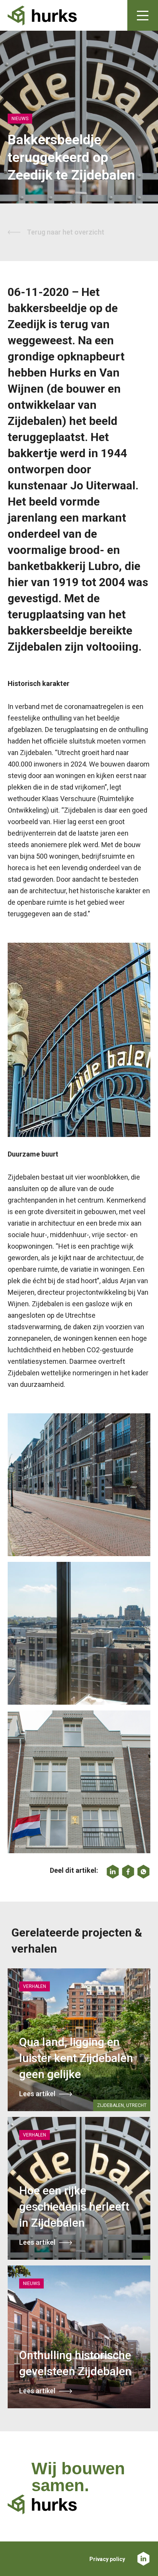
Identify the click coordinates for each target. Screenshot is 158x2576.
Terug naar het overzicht (66, 232)
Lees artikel (37, 2094)
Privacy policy (107, 2559)
